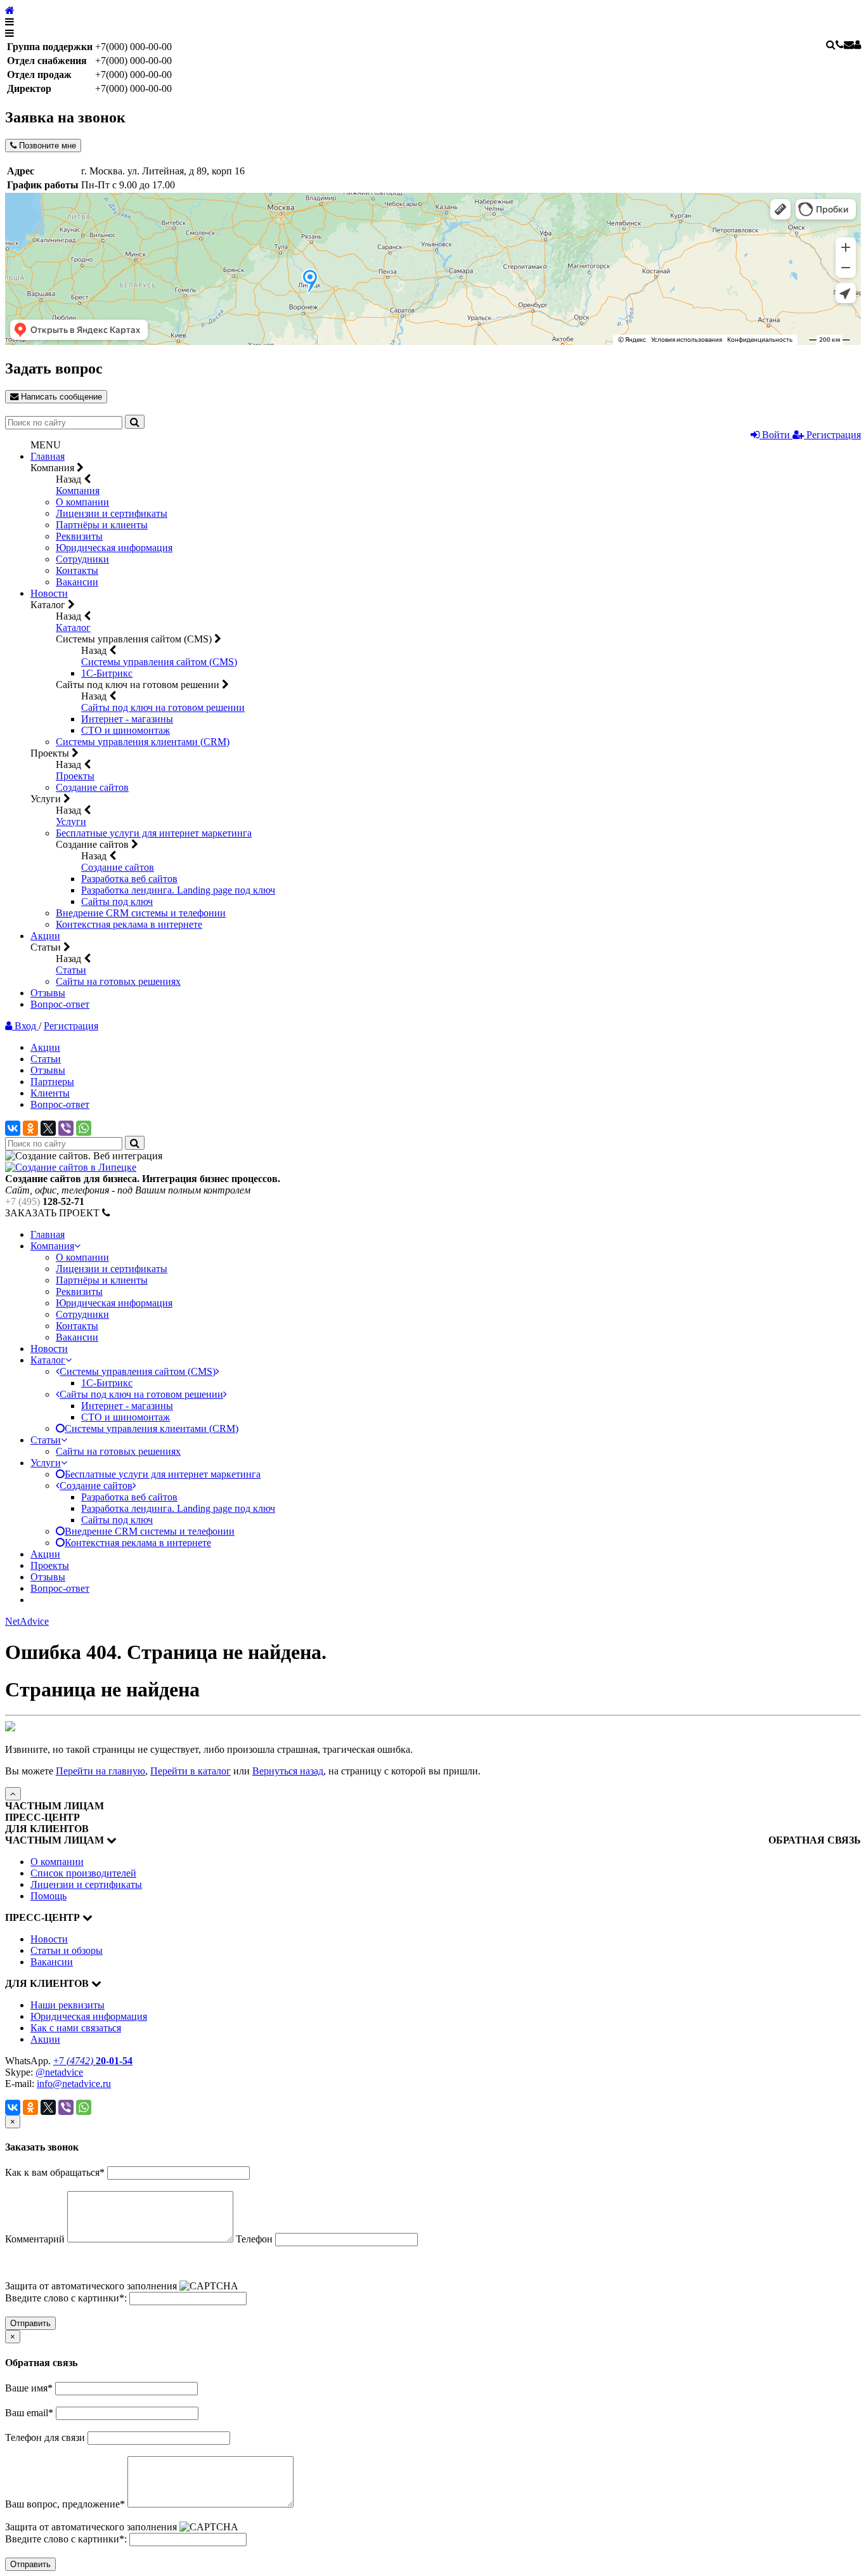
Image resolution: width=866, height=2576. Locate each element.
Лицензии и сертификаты (112, 513)
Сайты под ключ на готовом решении (163, 707)
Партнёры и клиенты (102, 525)
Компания (78, 491)
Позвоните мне (46, 146)
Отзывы (48, 993)
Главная (48, 456)
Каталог (73, 628)
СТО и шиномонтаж (126, 730)
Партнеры (52, 1082)
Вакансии (77, 582)
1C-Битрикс (107, 673)
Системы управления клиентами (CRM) (143, 742)
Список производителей (83, 1873)
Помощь (48, 1896)
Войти (776, 435)
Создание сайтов (92, 787)
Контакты (77, 570)
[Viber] (66, 1128)
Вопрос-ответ (60, 1004)
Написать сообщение (60, 397)
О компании (82, 502)
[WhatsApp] (84, 1128)
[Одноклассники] (30, 1128)
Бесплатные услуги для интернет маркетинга (154, 833)
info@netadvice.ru (74, 2084)
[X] (48, 1128)
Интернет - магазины (127, 719)
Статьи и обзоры (67, 1950)
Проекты (75, 776)
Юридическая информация (114, 548)
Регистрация (832, 435)
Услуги (71, 822)
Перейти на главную (100, 1771)
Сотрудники (82, 559)
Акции (45, 936)
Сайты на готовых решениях (118, 981)
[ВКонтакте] (13, 1128)
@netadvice (59, 2072)
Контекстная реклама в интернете (129, 924)
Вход (25, 1026)
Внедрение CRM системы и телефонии (141, 913)
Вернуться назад (288, 1771)
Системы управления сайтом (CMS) (159, 662)
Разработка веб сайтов (129, 879)
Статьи (71, 970)
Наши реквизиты (68, 2005)
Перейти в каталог (191, 1771)
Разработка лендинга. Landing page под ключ (178, 890)
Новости (49, 593)
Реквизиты (79, 536)
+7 (93, 2061)
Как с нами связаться (76, 2028)
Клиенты (50, 1093)
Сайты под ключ (117, 901)
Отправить (30, 2323)
